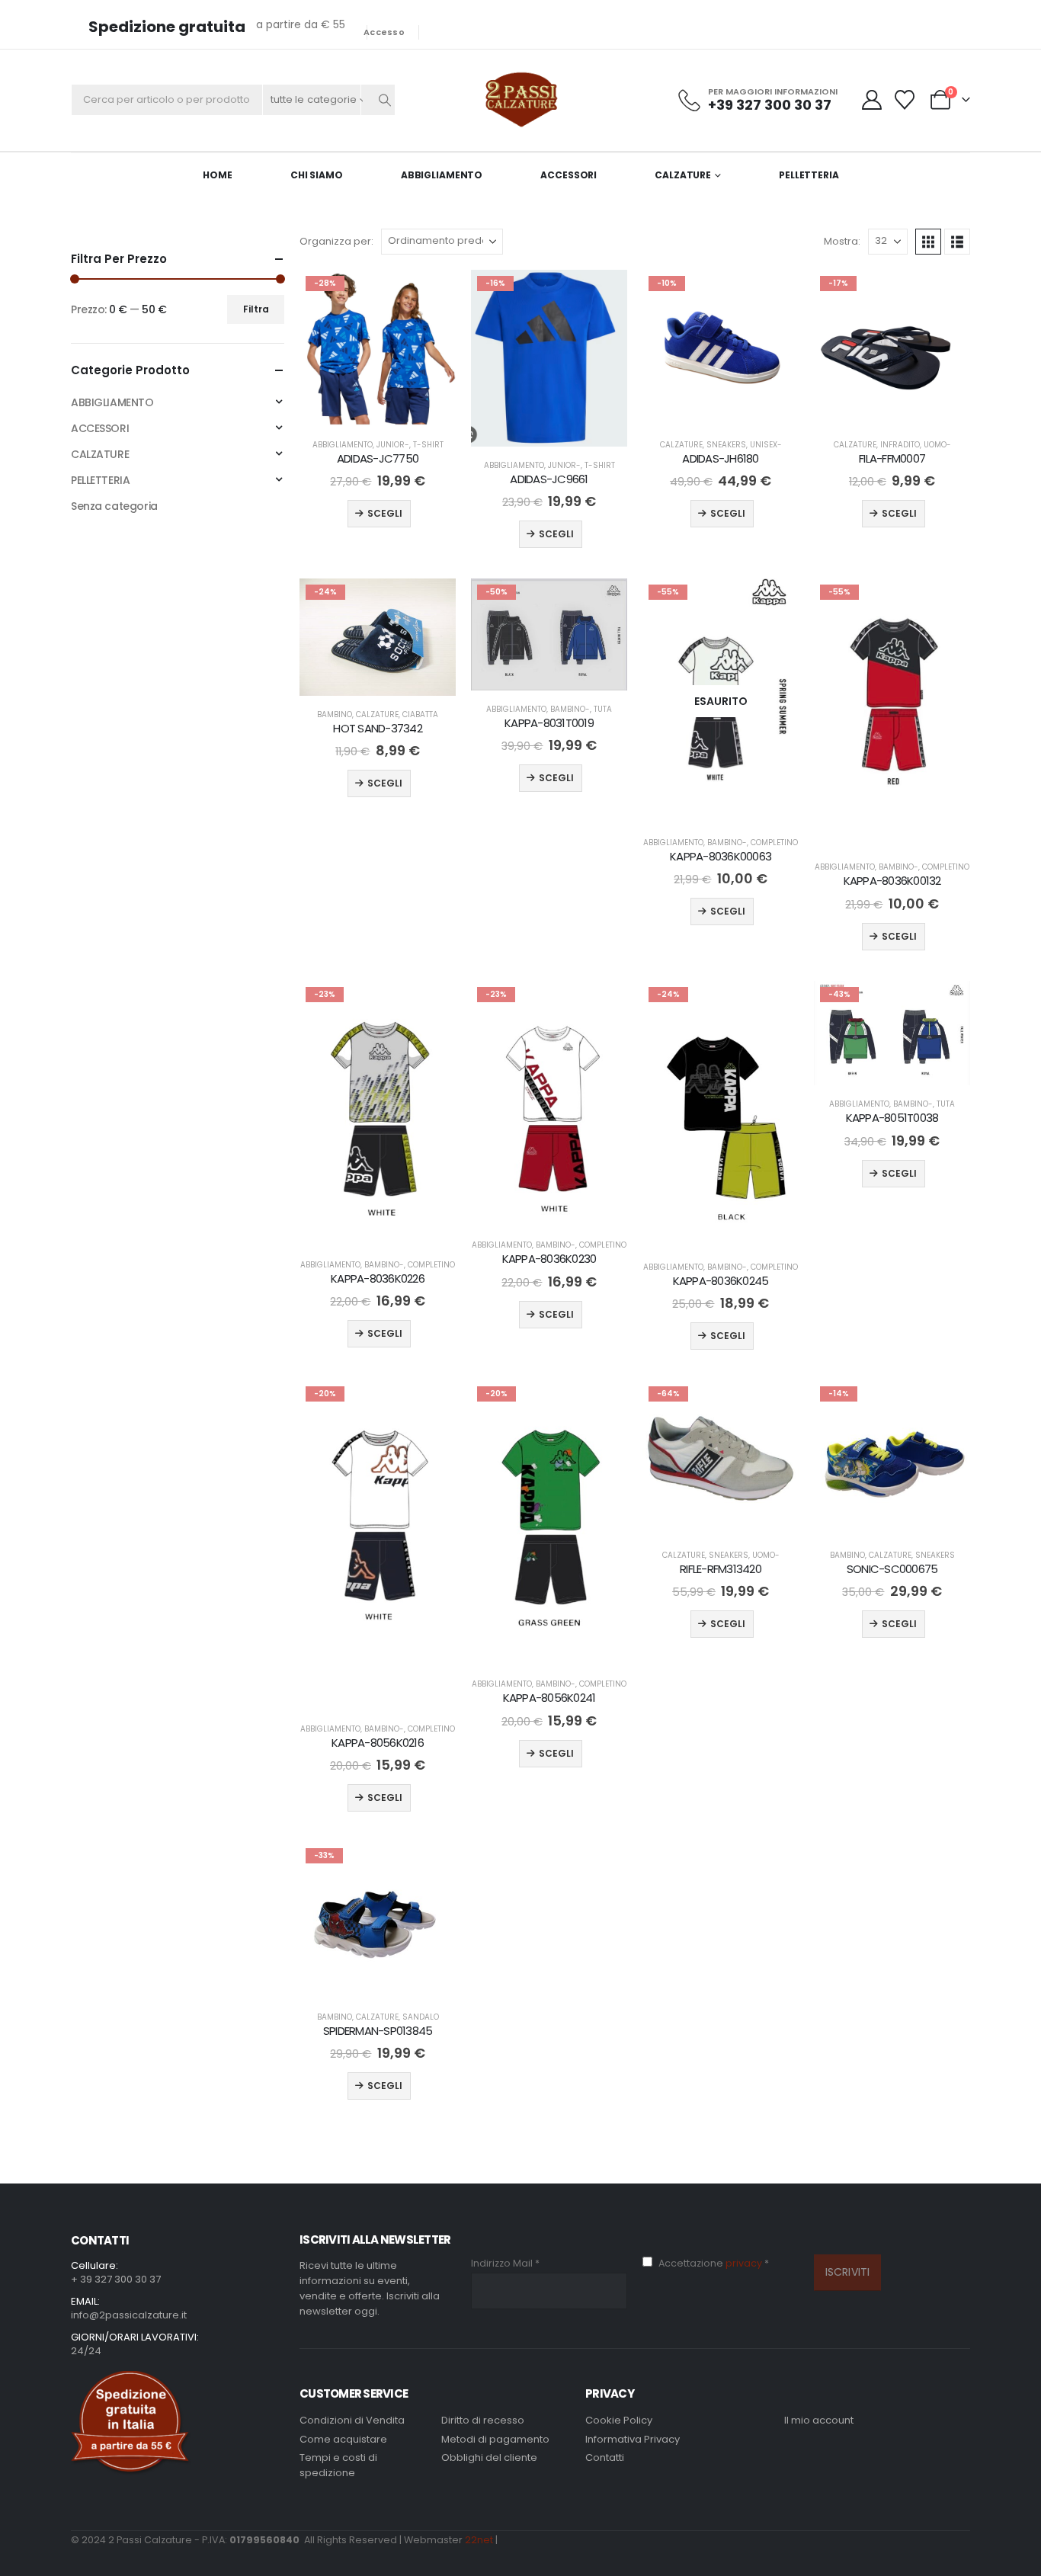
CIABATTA (420, 714)
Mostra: (842, 241)
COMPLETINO (774, 843)
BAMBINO (335, 714)
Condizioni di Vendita (352, 2420)
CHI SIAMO (317, 175)
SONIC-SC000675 (892, 1569)
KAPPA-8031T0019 (549, 723)
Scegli (385, 513)
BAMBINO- (570, 709)
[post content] (378, 348)
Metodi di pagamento (495, 2439)
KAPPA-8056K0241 (549, 1698)
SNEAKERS (726, 445)
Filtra (256, 309)
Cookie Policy (619, 2420)
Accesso (384, 32)
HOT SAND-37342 (378, 728)
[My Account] (873, 100)
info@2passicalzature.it (129, 2315)
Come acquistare (343, 2439)
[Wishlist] (905, 100)
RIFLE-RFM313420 (721, 1569)
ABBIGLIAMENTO (442, 175)
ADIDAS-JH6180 (720, 458)
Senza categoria (114, 506)
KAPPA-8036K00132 (892, 881)
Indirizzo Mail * (505, 2263)
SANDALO (421, 2017)
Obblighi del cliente (489, 2457)
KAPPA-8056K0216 (378, 1743)
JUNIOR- (393, 445)
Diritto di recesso (483, 2420)
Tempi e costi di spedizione (338, 2465)
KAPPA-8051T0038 (892, 1118)
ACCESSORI (569, 175)
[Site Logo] (521, 100)
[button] (928, 242)
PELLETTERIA (809, 175)
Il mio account (819, 2420)
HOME (218, 175)
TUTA (603, 709)
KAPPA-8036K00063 (721, 856)
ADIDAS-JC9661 (549, 479)
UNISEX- (766, 445)
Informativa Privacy (633, 2439)
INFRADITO (900, 445)
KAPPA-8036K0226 (378, 1278)
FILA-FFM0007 (892, 458)
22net (479, 2540)
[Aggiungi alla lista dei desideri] (431, 295)
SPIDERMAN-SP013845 (378, 2031)
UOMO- (937, 445)
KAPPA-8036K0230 (549, 1259)
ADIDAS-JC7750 (378, 458)
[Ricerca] (385, 100)
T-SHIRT (428, 445)
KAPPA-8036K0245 (721, 1281)
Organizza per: (336, 241)
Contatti (605, 2457)
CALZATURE (683, 175)
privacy (745, 2263)
